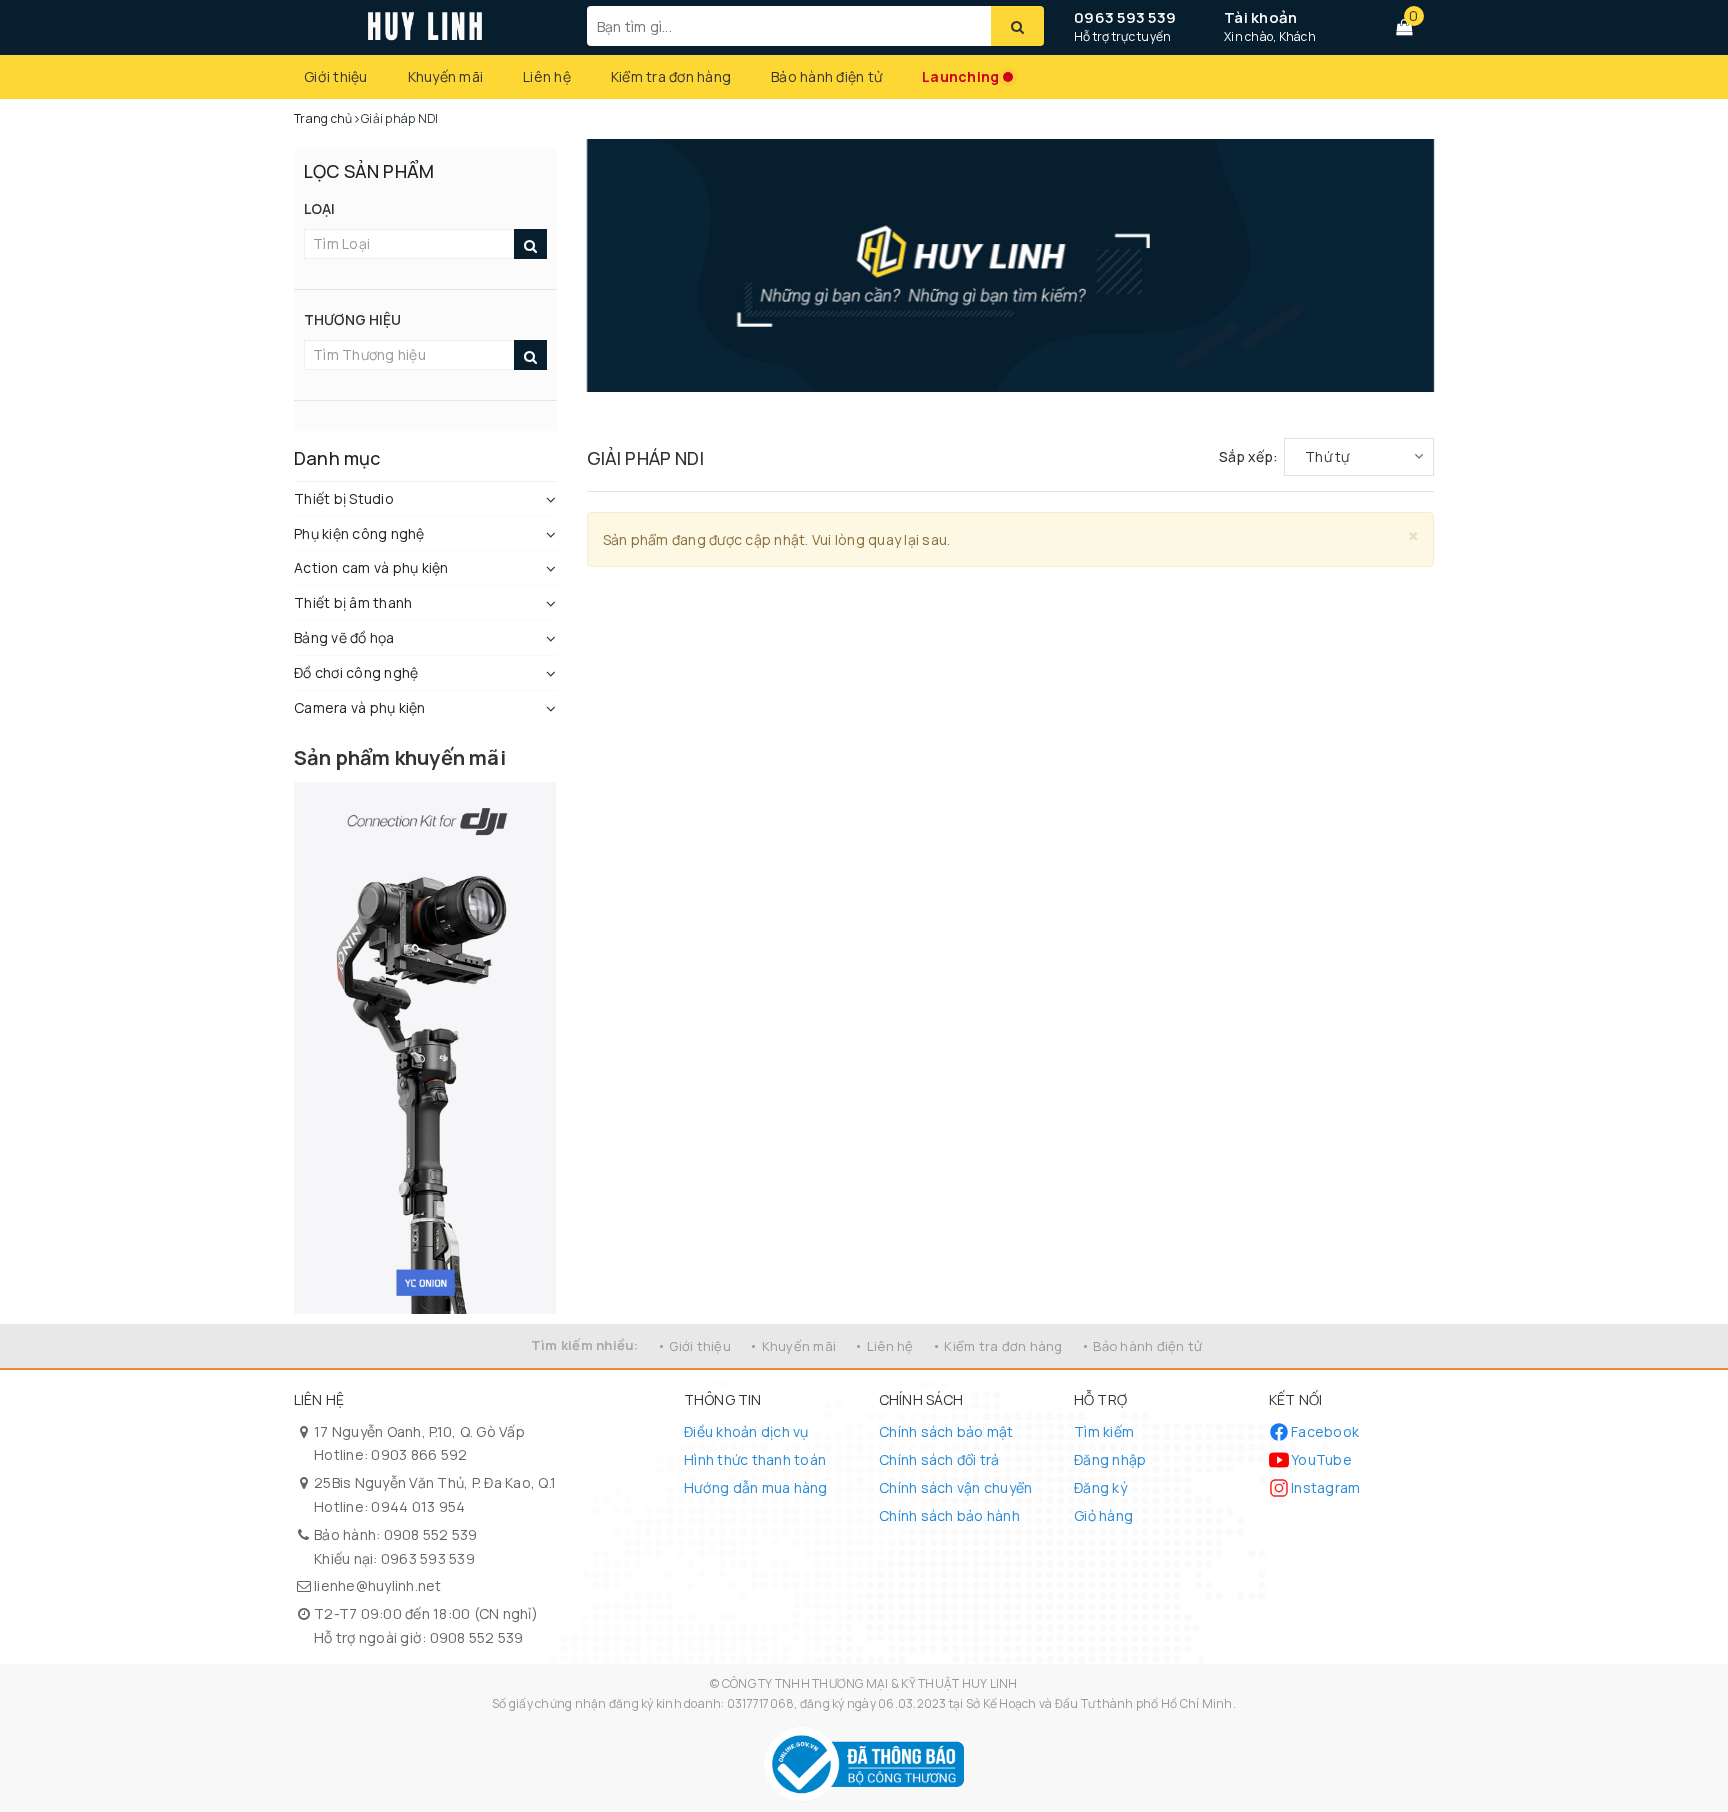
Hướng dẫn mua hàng (756, 1487)
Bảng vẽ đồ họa (344, 637)
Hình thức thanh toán (755, 1459)
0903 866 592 (419, 1454)
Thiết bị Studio (344, 498)
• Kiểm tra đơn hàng (997, 1346)
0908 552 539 (431, 1534)
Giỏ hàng (1103, 1515)
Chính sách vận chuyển (955, 1487)
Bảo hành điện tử (826, 76)
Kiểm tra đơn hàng (671, 76)
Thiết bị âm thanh (353, 602)
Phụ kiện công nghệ (359, 533)
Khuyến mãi (446, 76)
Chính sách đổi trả (939, 1459)
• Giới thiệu (694, 1346)
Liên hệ (547, 76)
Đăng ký (1100, 1487)
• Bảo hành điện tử (1142, 1346)
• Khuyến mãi (792, 1346)
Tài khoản (1260, 17)
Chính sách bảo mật (946, 1431)
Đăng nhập (1110, 1459)
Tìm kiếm (1104, 1431)
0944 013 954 (418, 1506)
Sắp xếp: (1248, 456)
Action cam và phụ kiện (371, 567)
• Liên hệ (883, 1346)
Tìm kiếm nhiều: (585, 1345)
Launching (960, 76)
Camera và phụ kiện (360, 707)
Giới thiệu (336, 76)
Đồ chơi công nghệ (356, 672)
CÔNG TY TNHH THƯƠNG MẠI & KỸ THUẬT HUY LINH (870, 1683)
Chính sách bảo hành (949, 1515)
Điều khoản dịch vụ (746, 1431)
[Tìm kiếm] (1017, 26)
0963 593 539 (1125, 17)
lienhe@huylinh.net (378, 1585)
